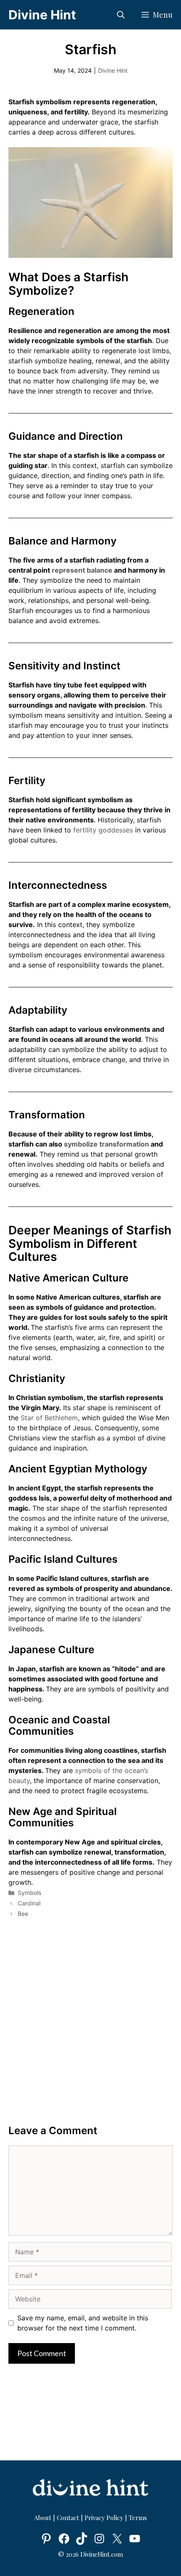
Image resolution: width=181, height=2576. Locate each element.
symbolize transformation (106, 1144)
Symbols (29, 1893)
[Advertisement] (90, 2022)
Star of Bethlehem (49, 1418)
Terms (138, 2518)
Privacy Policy (104, 2518)
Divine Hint (42, 15)
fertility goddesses (103, 830)
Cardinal (29, 1903)
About (44, 2518)
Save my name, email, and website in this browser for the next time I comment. (83, 2323)
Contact (68, 2518)
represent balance (82, 570)
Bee (23, 1914)
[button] (121, 15)
